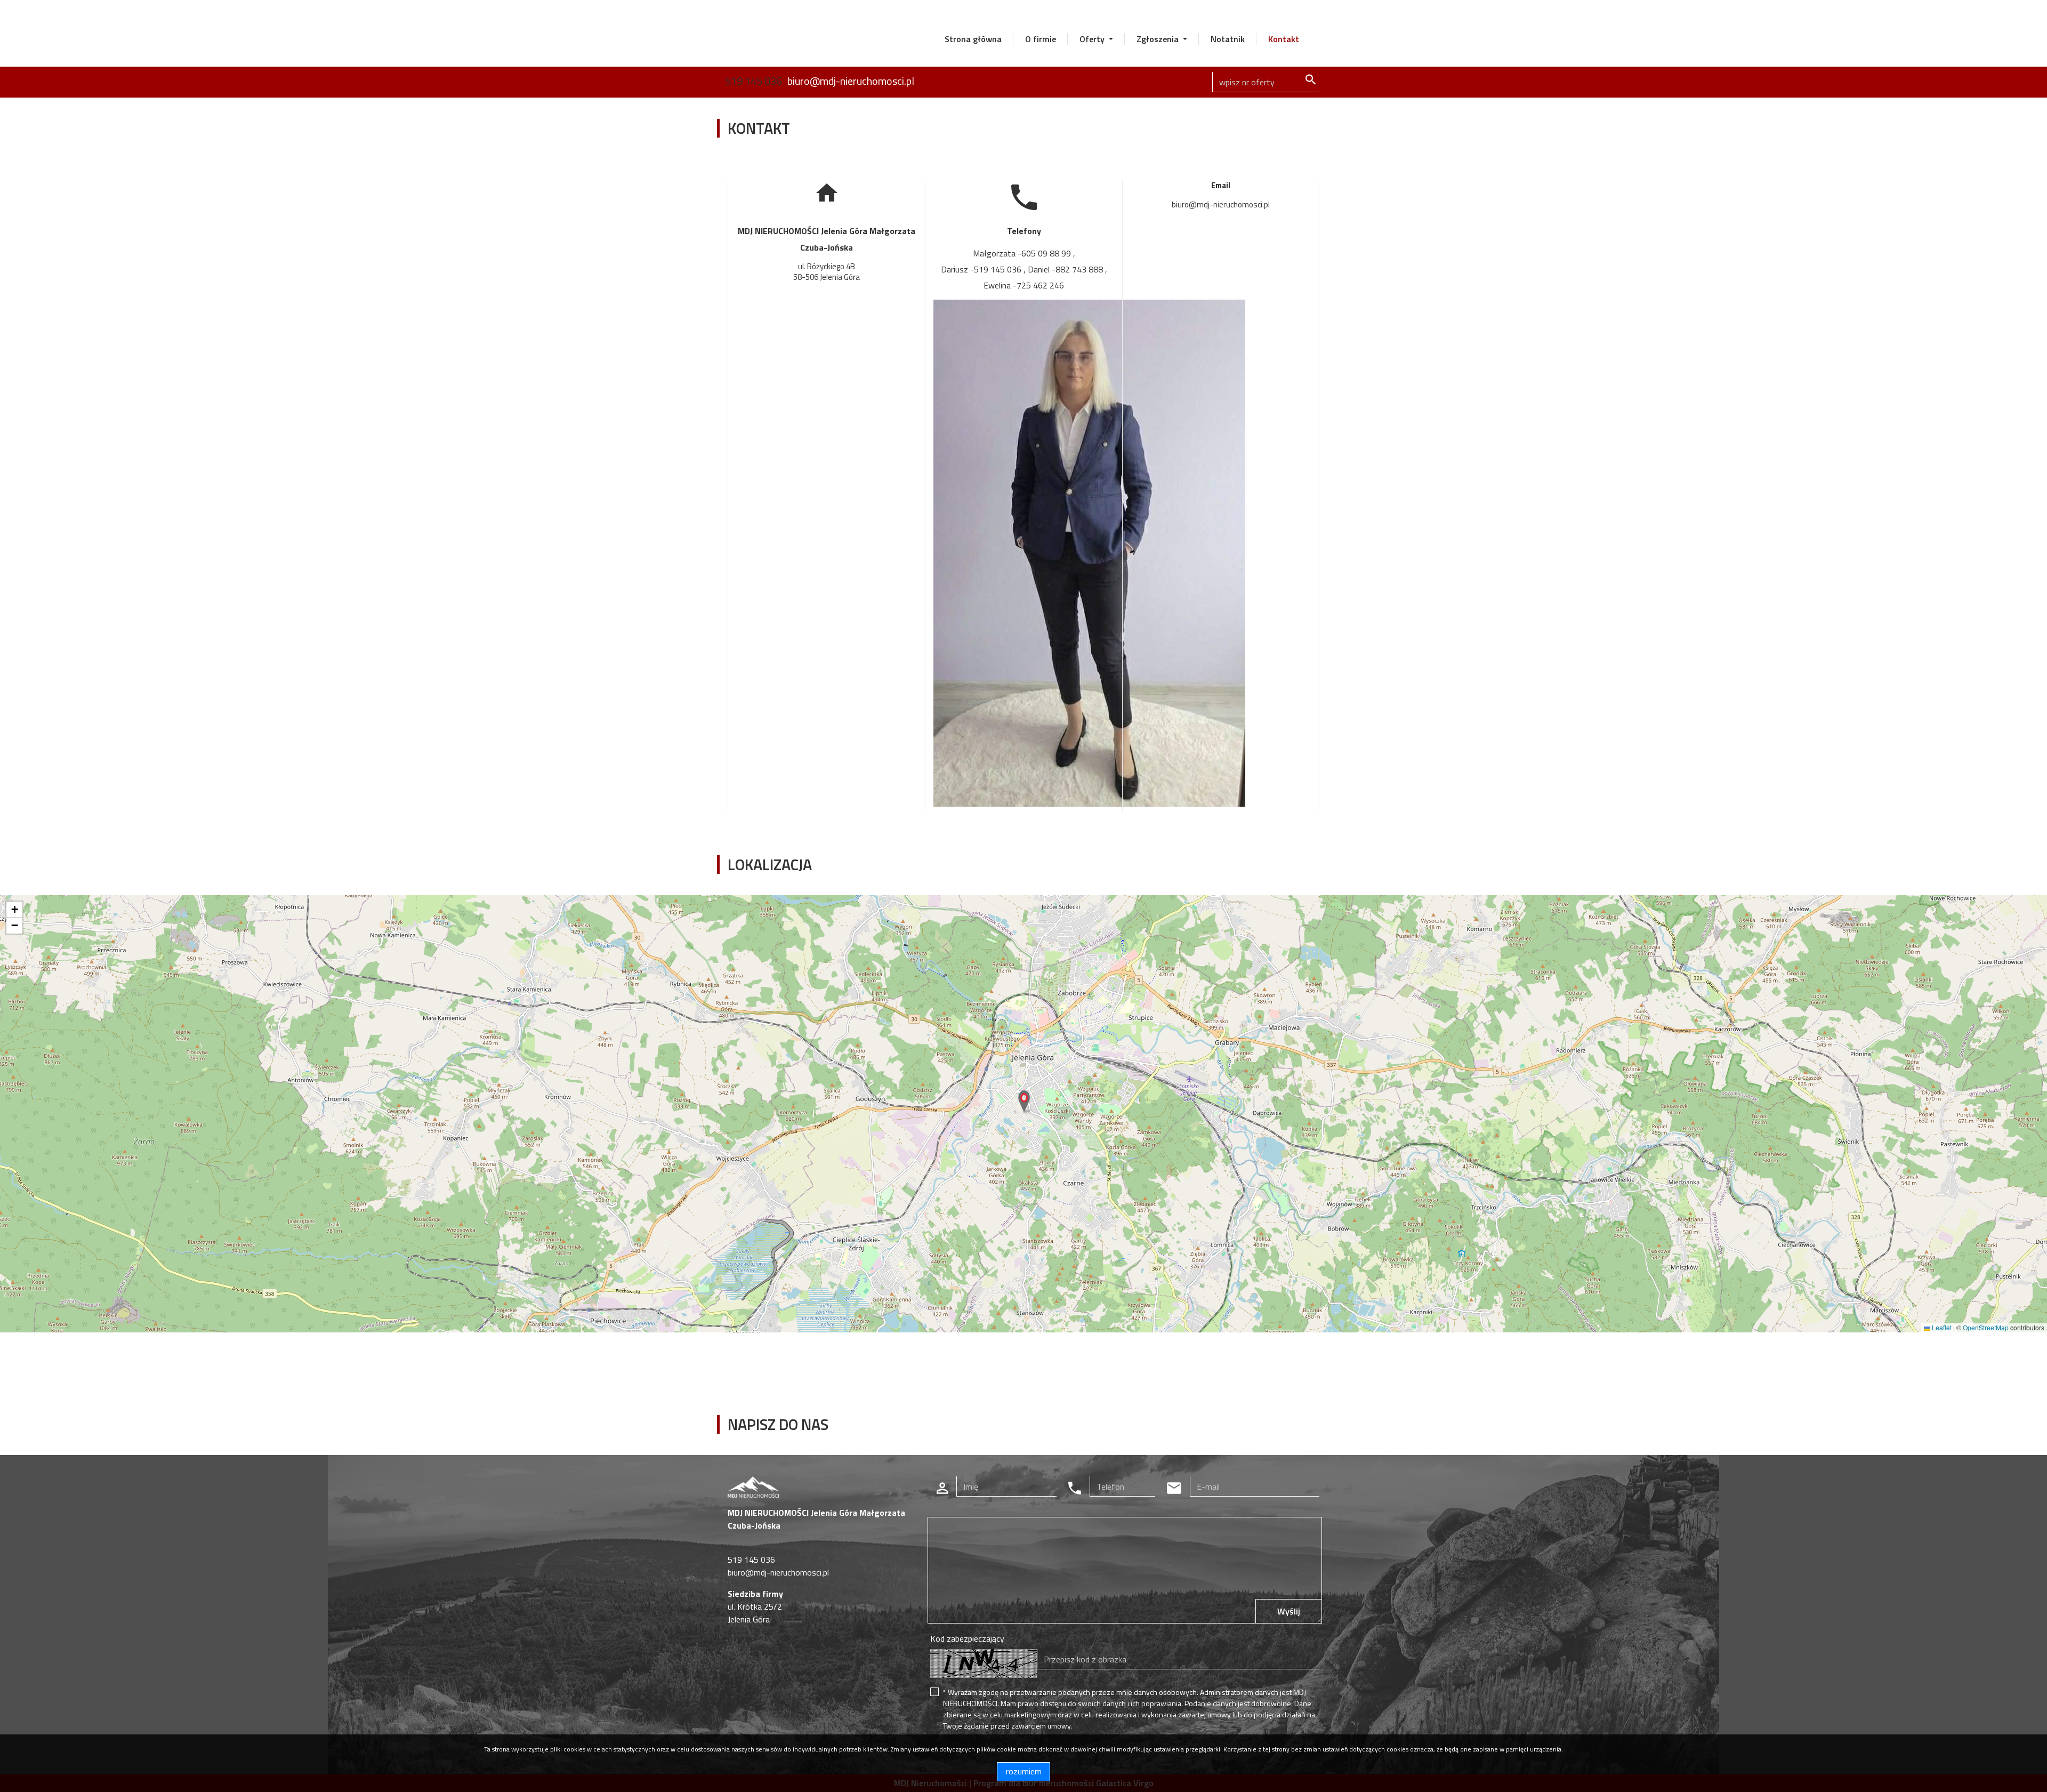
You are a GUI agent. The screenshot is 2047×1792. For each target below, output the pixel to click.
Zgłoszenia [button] (1159, 39)
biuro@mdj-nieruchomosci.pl (851, 81)
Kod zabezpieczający (967, 1638)
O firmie (1041, 39)
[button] (1025, 1102)
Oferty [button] (1093, 39)
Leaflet (1941, 1327)
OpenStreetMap (1986, 1327)
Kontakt (1284, 39)
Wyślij (1289, 1611)
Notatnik (1228, 39)
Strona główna (973, 39)
